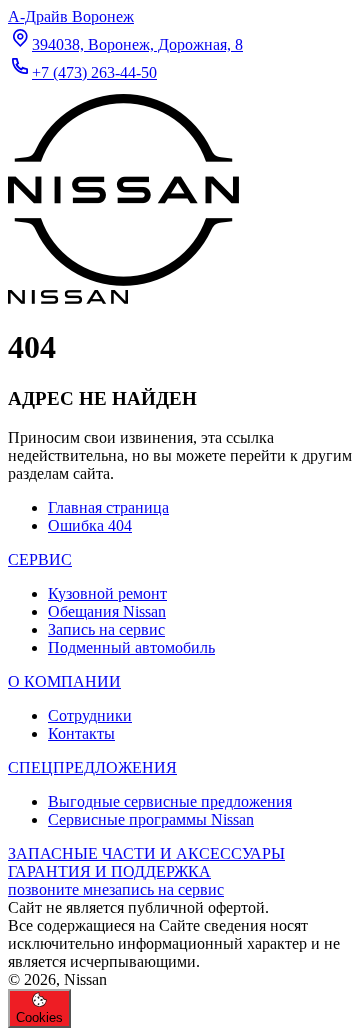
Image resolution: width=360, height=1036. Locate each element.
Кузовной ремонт (107, 593)
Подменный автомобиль (131, 647)
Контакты (81, 733)
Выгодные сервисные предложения (170, 801)
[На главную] (124, 289)
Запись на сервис (106, 629)
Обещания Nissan (107, 611)
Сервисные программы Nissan (151, 819)
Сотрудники (90, 715)
